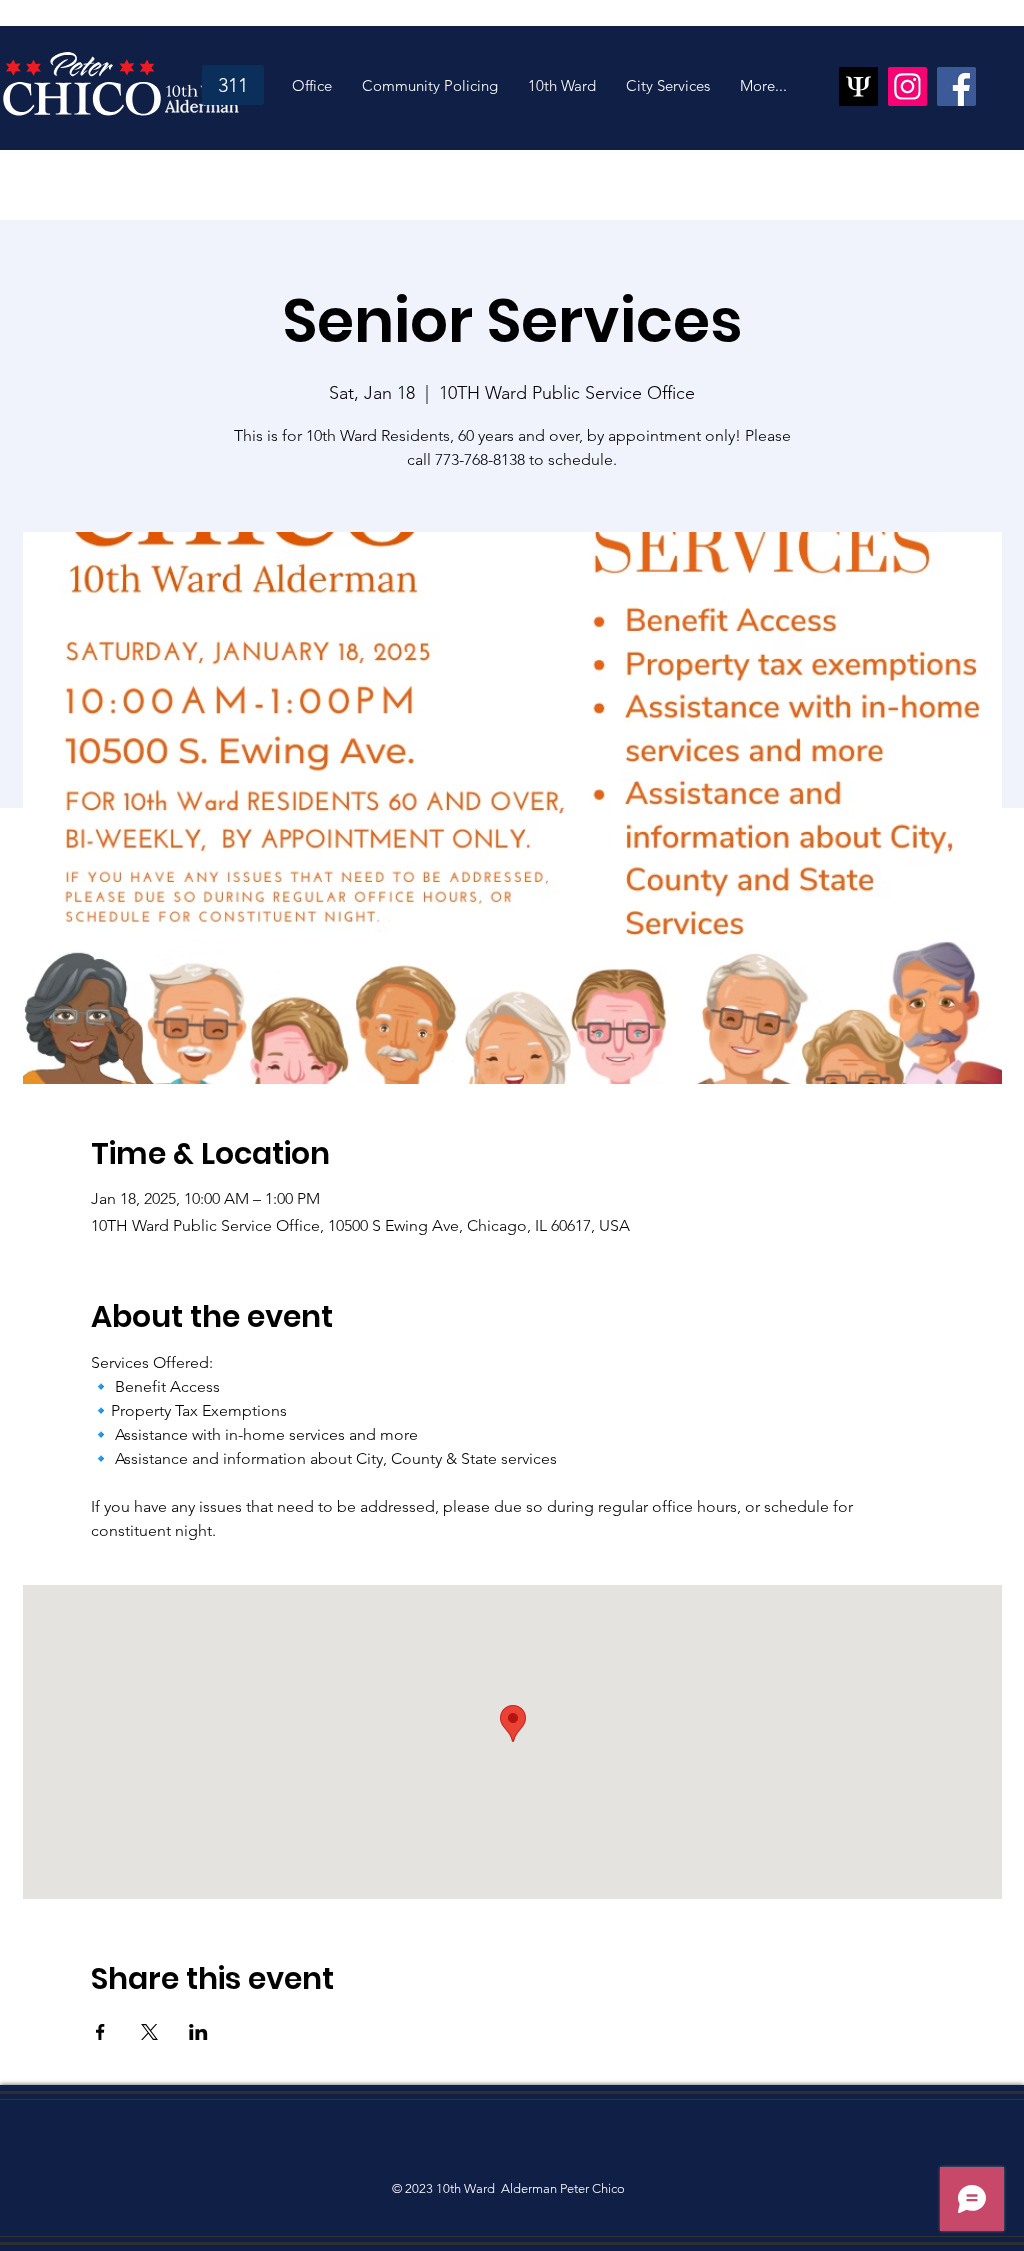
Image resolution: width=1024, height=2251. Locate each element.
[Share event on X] (149, 2032)
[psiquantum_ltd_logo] (858, 86)
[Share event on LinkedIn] (198, 2032)
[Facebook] (956, 86)
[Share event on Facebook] (100, 2032)
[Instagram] (907, 86)
